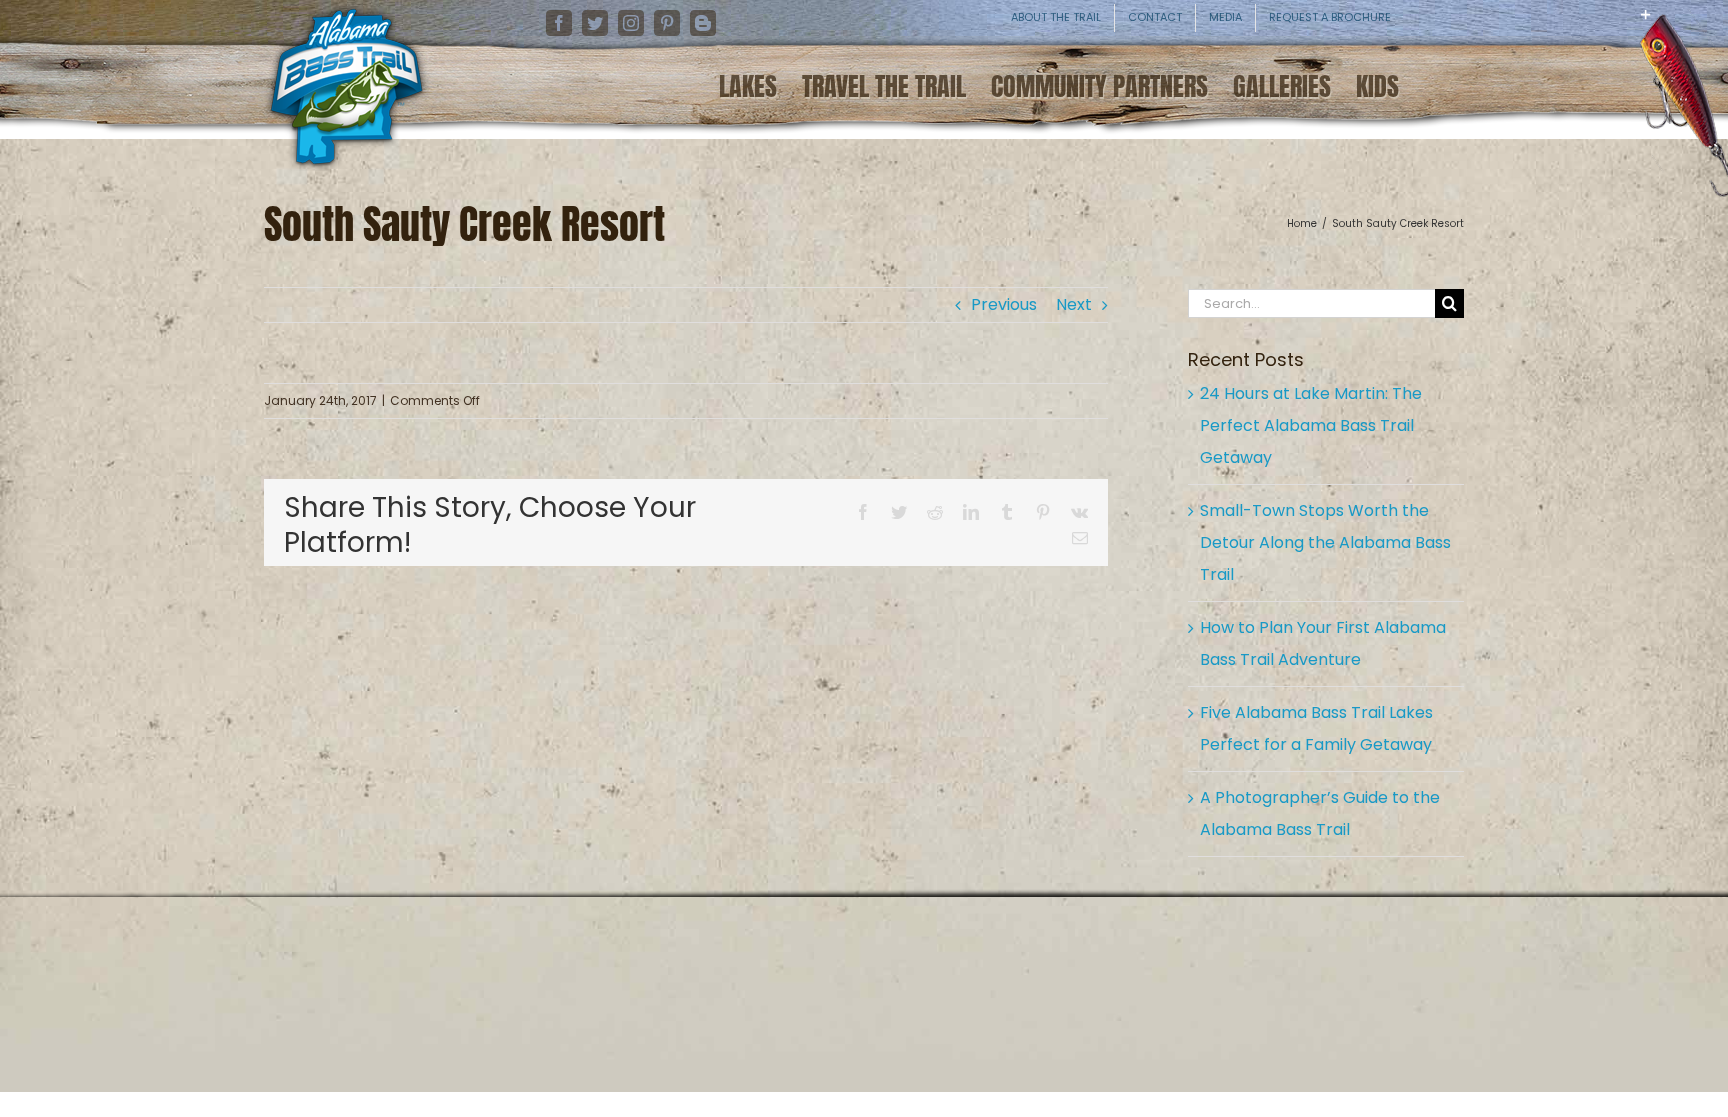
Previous (1004, 304)
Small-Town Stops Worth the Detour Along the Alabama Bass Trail (1325, 542)
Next (1074, 304)
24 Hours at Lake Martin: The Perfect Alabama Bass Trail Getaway (1311, 425)
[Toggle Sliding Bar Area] (1710, 30)
